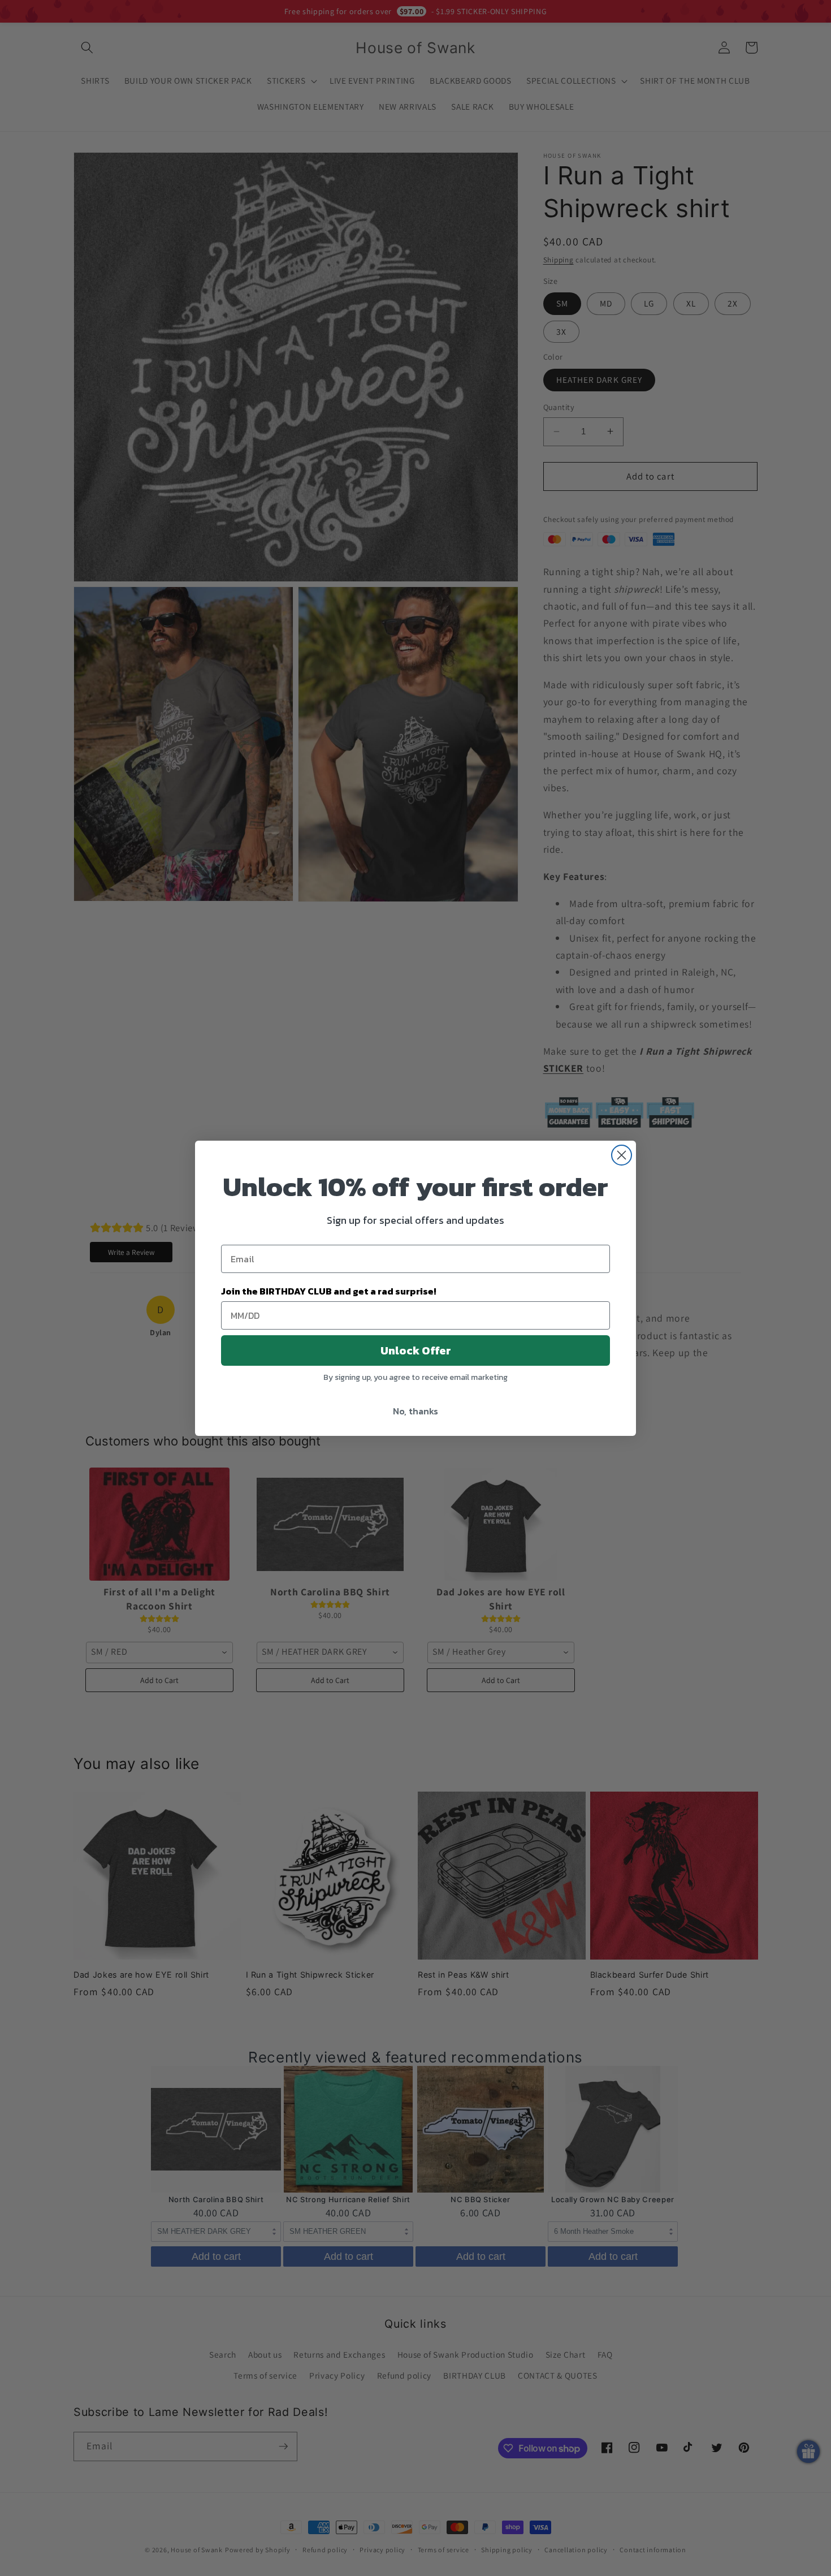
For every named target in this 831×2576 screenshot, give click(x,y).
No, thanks (415, 1411)
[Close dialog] (622, 1155)
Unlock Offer (416, 1350)
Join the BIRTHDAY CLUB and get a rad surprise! (329, 1291)
